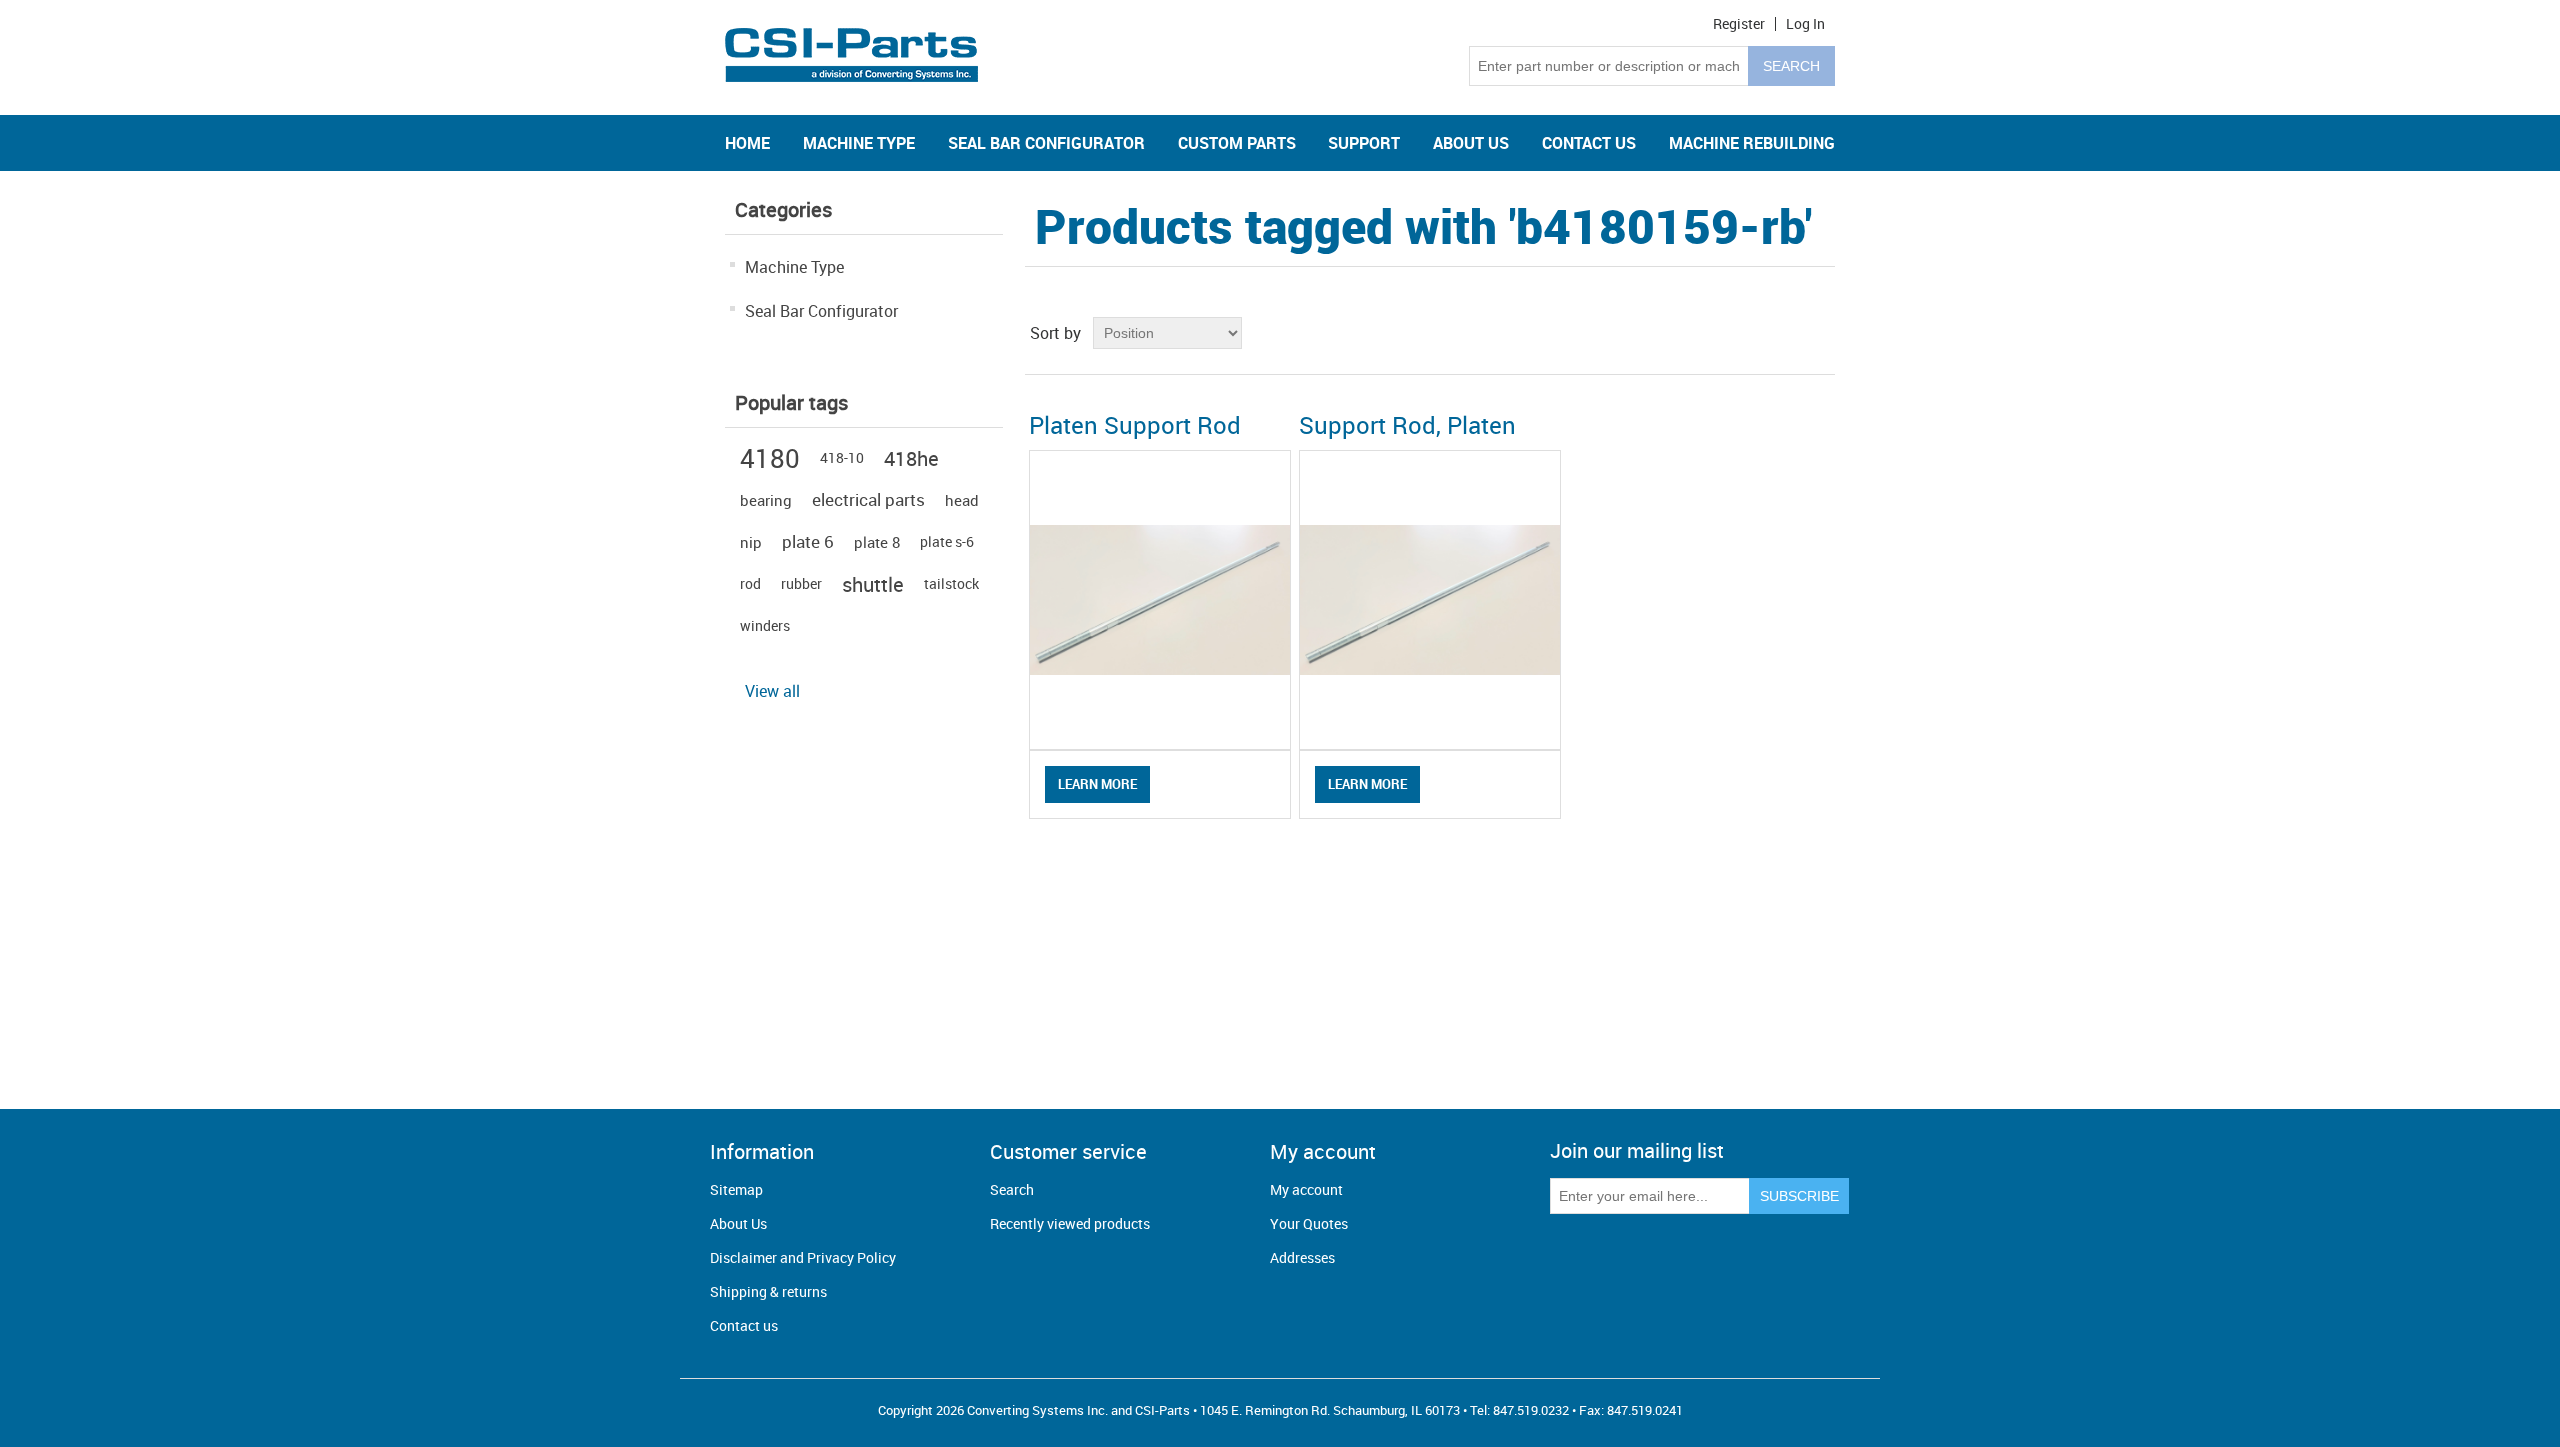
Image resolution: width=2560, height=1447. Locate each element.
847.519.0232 (1531, 1410)
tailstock (951, 583)
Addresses (1302, 1257)
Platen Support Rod (1135, 425)
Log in (1805, 24)
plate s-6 (947, 541)
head (962, 500)
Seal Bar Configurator (821, 311)
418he (911, 458)
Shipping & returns (768, 1291)
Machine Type (794, 267)
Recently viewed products (1070, 1223)
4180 (770, 458)
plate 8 (877, 542)
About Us (738, 1223)
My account (1306, 1189)
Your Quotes (1309, 1223)
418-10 (842, 457)
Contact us (744, 1325)
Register (1739, 24)
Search (1012, 1189)
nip (751, 542)
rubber (801, 583)
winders (765, 625)
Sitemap (736, 1189)
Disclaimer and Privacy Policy (803, 1257)
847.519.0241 (1645, 1410)
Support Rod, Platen (1407, 425)
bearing (766, 500)
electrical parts (868, 499)
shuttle (873, 584)
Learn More (1097, 784)
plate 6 (808, 541)
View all (772, 691)
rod (750, 583)
